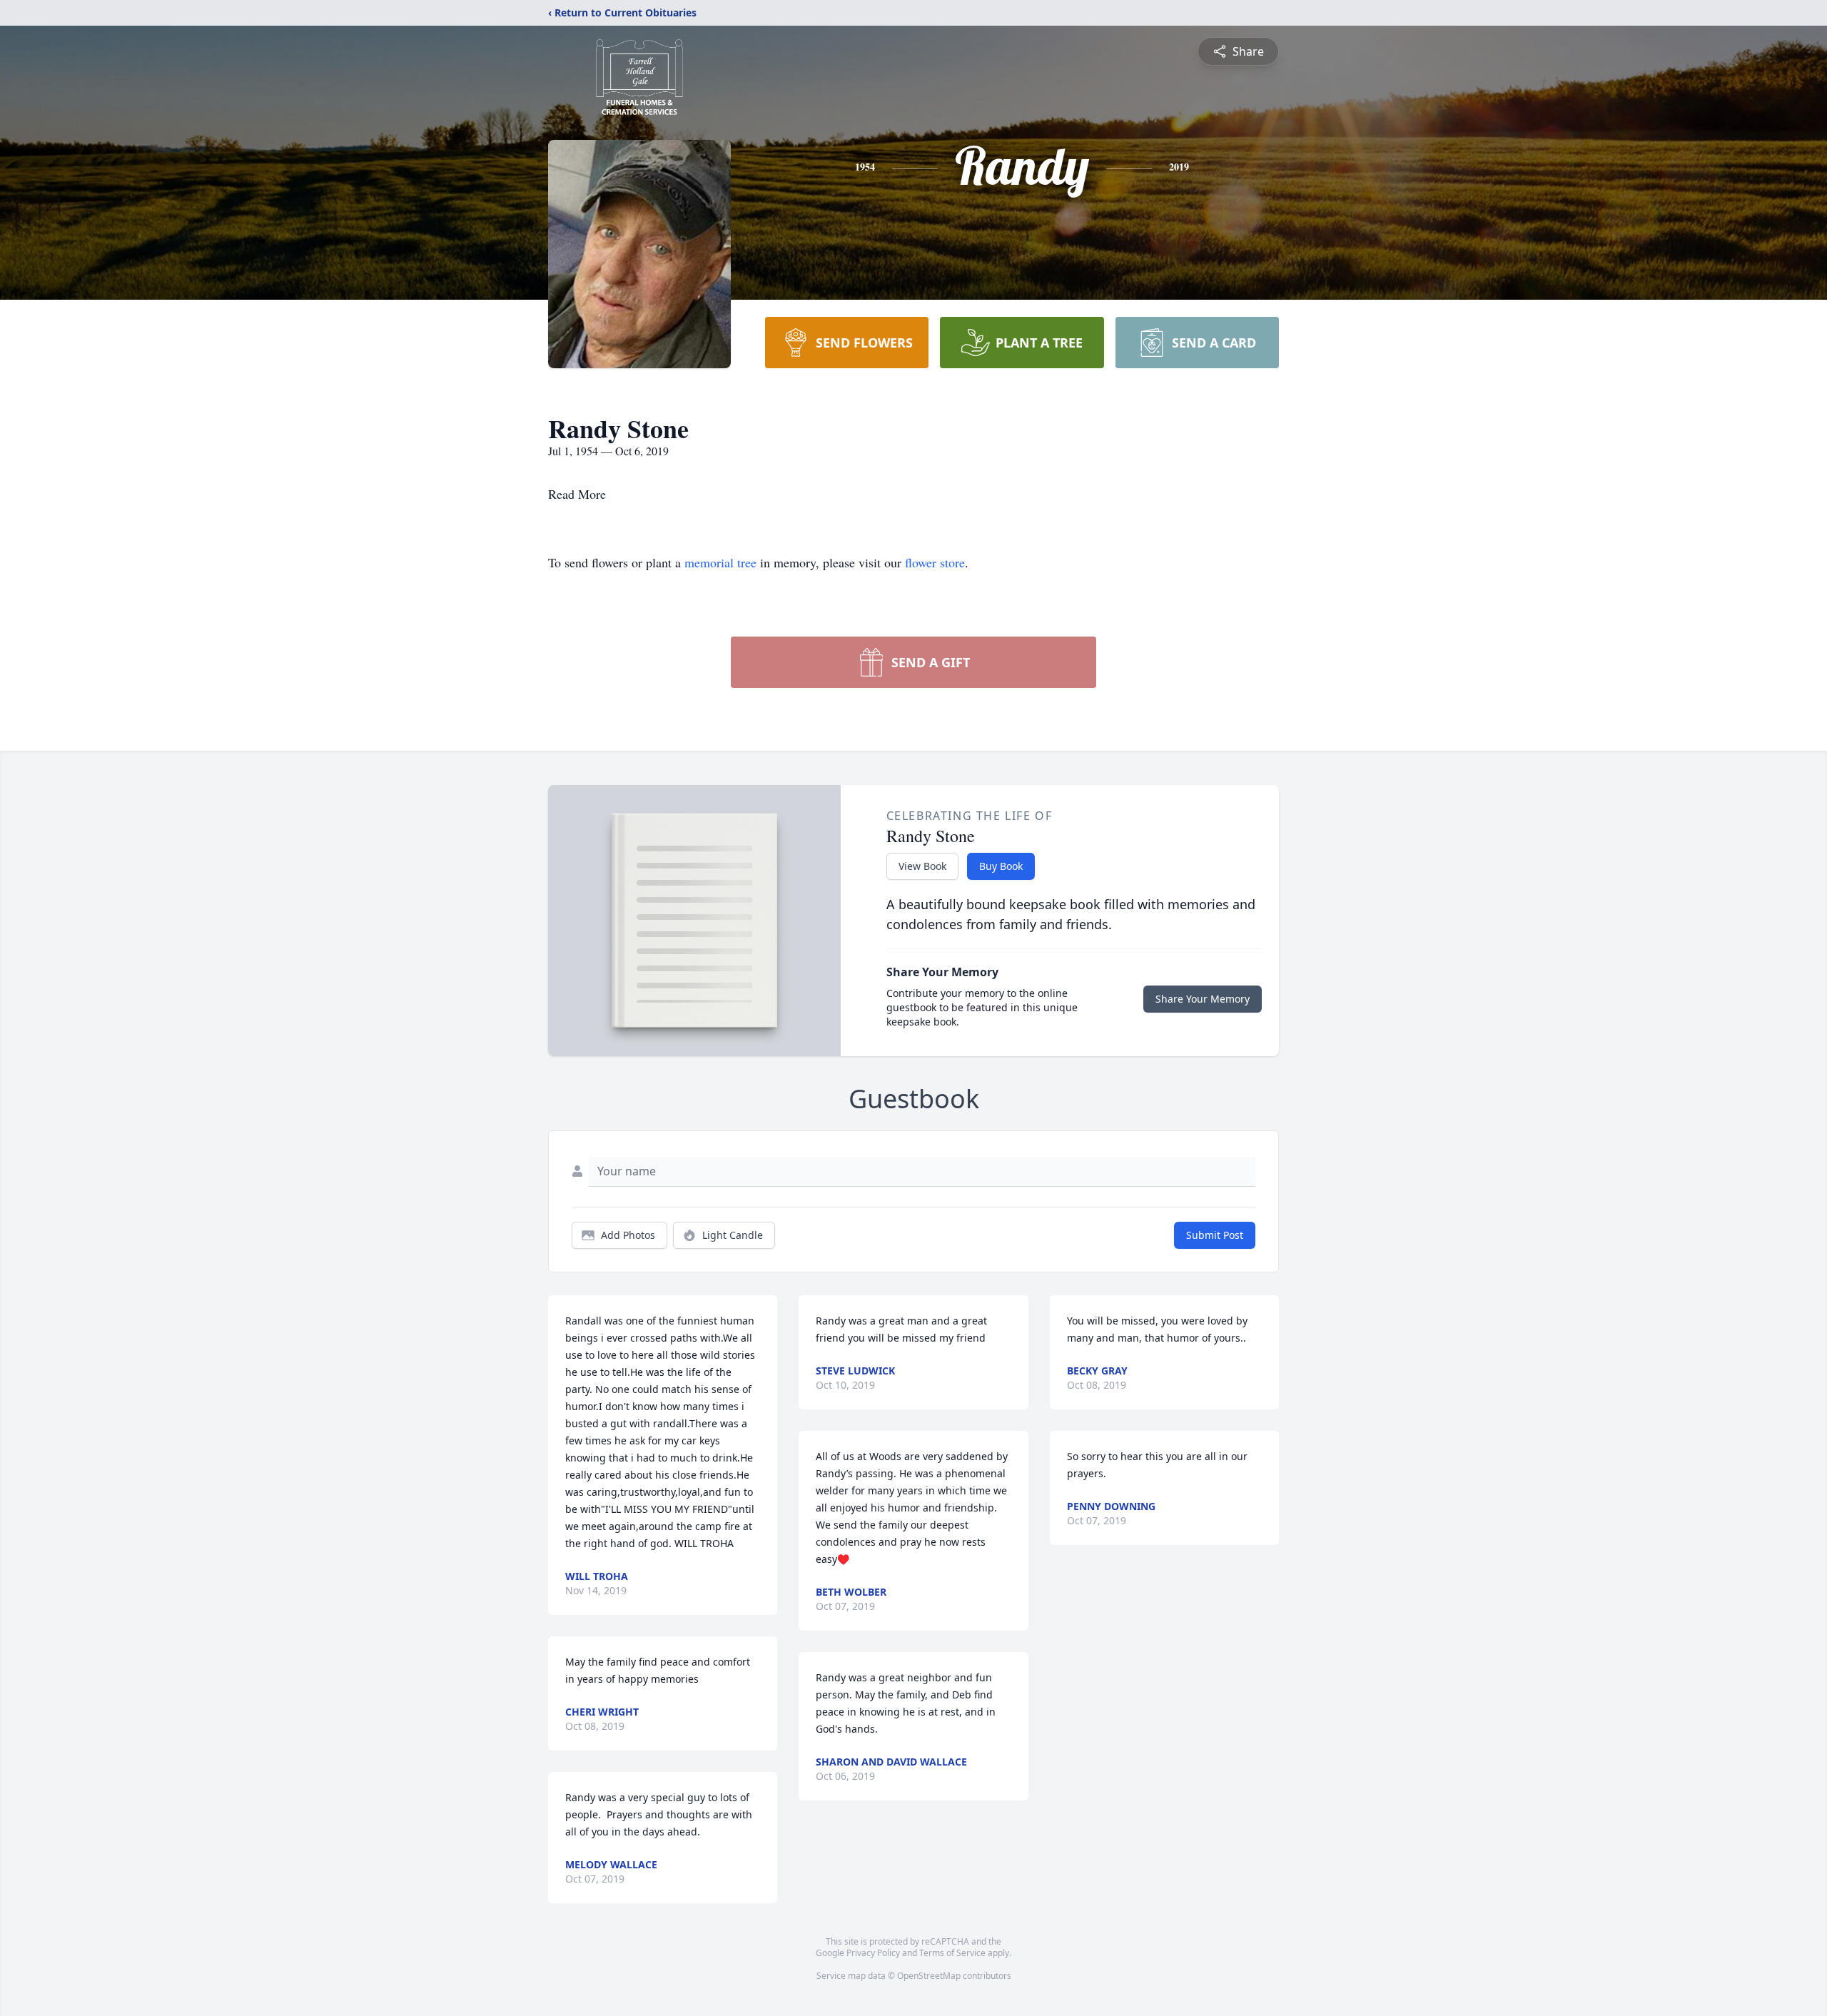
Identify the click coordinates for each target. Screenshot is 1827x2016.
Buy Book (1001, 866)
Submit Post (1215, 1235)
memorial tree (720, 562)
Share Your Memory (1203, 999)
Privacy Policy (873, 1953)
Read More (577, 494)
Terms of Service (952, 1953)
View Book (922, 866)
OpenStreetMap (929, 1976)
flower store (935, 562)
